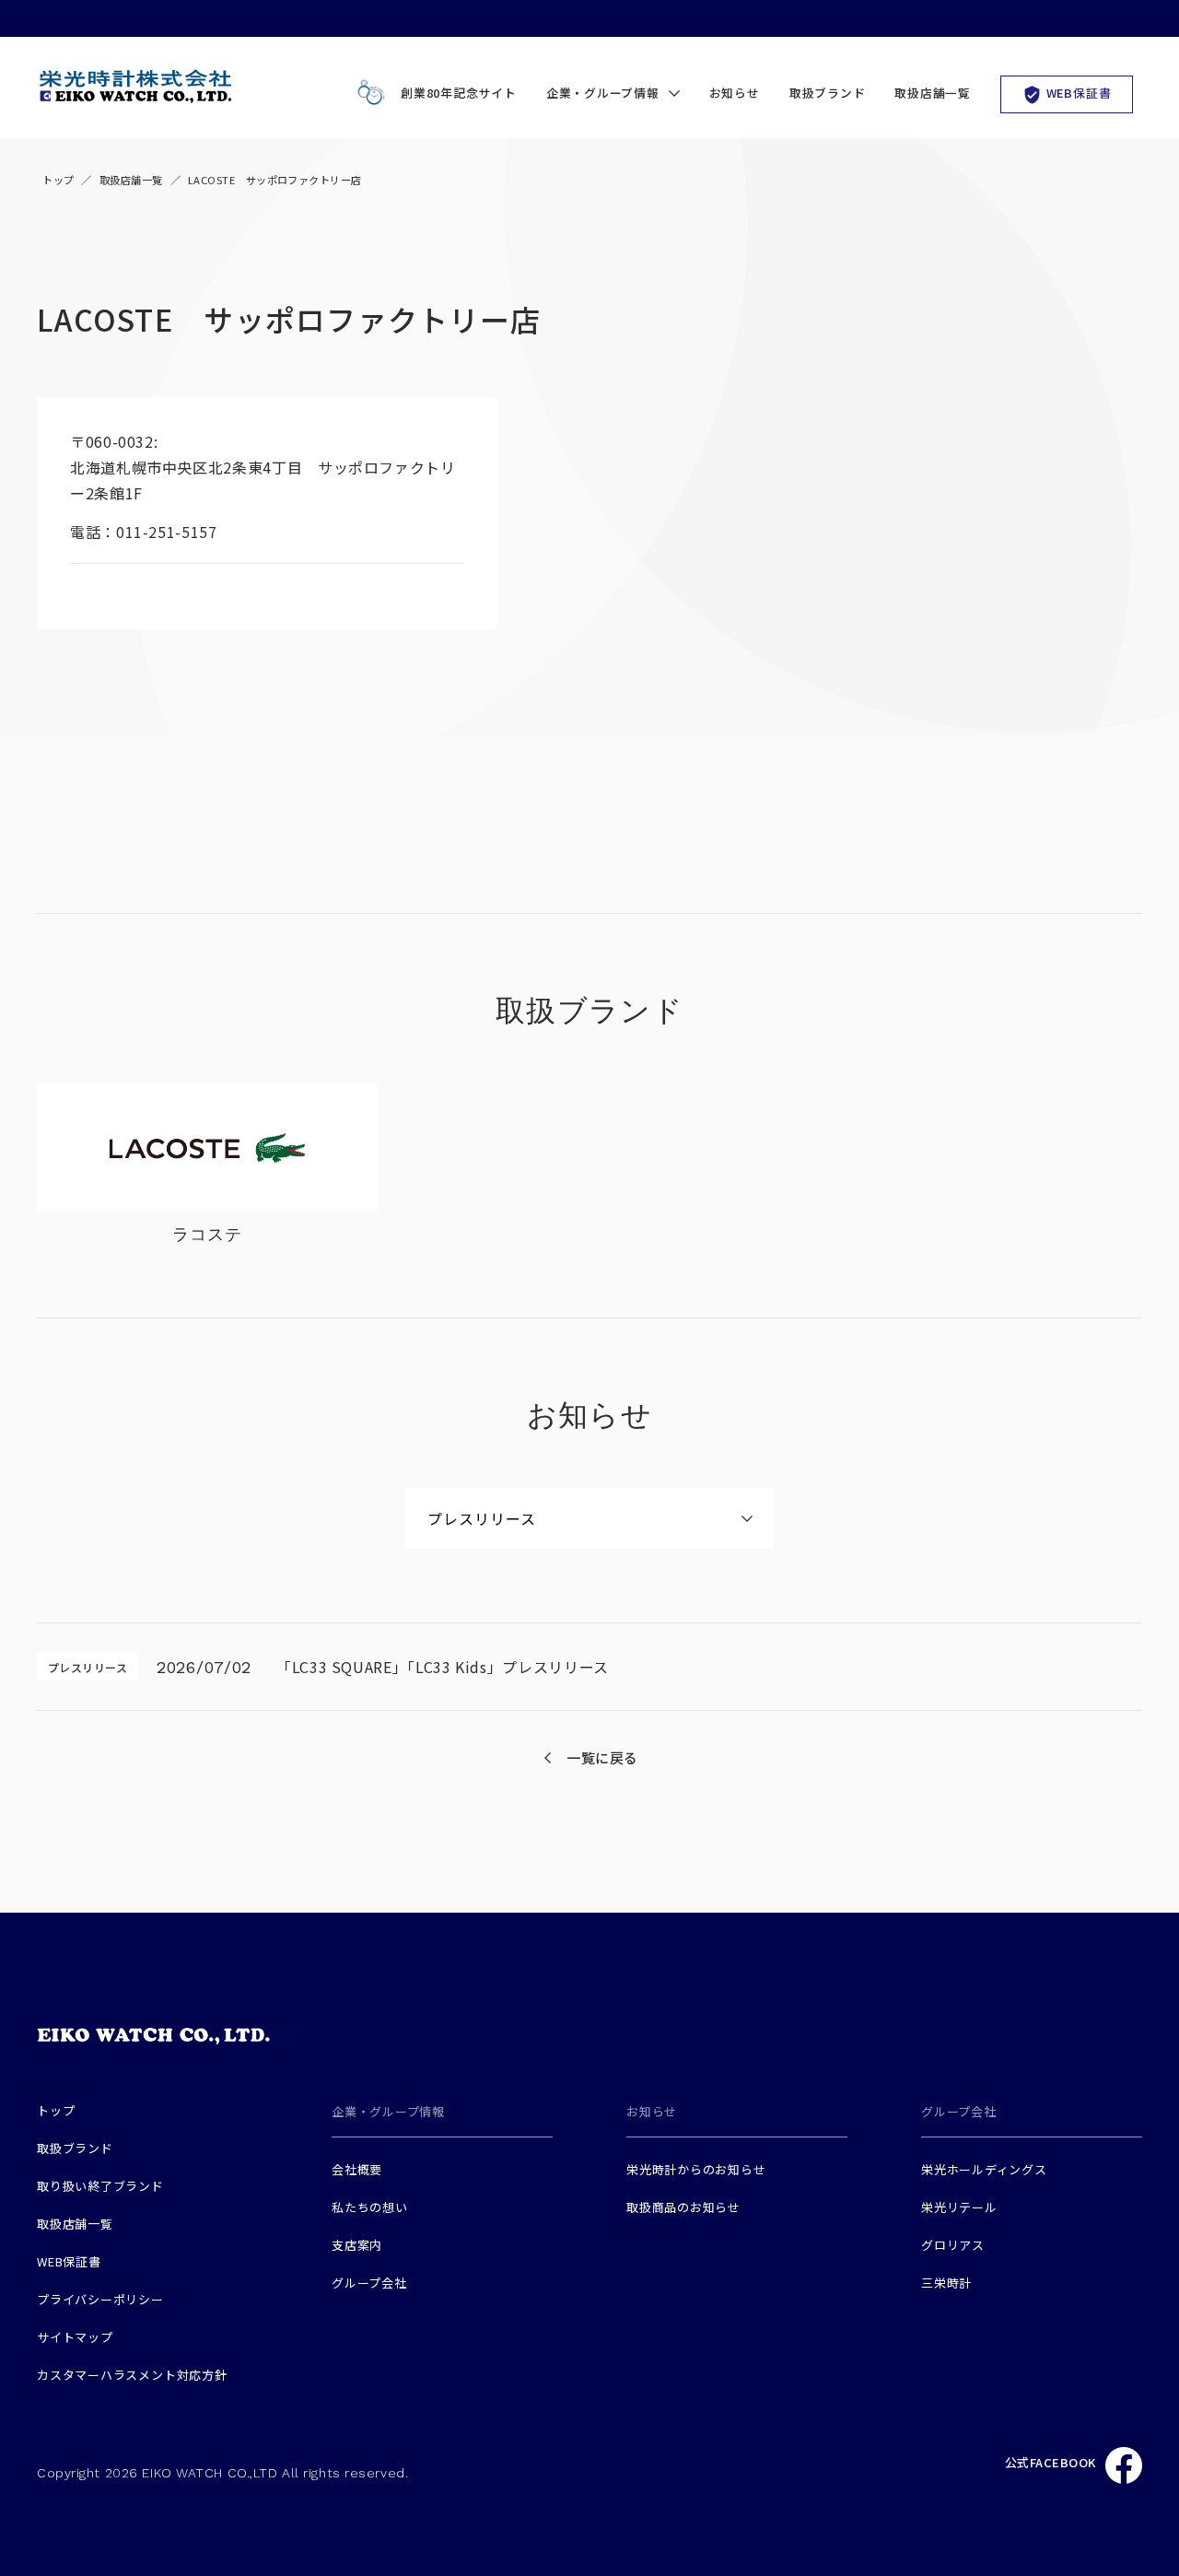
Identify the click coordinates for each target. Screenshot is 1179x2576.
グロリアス (953, 2245)
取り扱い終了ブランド (100, 2186)
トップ (58, 180)
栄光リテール (959, 2207)
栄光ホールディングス (984, 2169)
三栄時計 (946, 2283)
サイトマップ (75, 2337)
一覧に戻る (602, 1757)
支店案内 (357, 2245)
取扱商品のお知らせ (683, 2207)
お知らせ (735, 93)
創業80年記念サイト (459, 93)
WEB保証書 (1079, 93)
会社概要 (357, 2169)
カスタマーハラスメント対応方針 (132, 2375)
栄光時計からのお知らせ (696, 2169)
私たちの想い (370, 2207)
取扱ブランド (828, 93)
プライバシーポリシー (100, 2299)
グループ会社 (369, 2283)
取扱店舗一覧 (933, 93)
